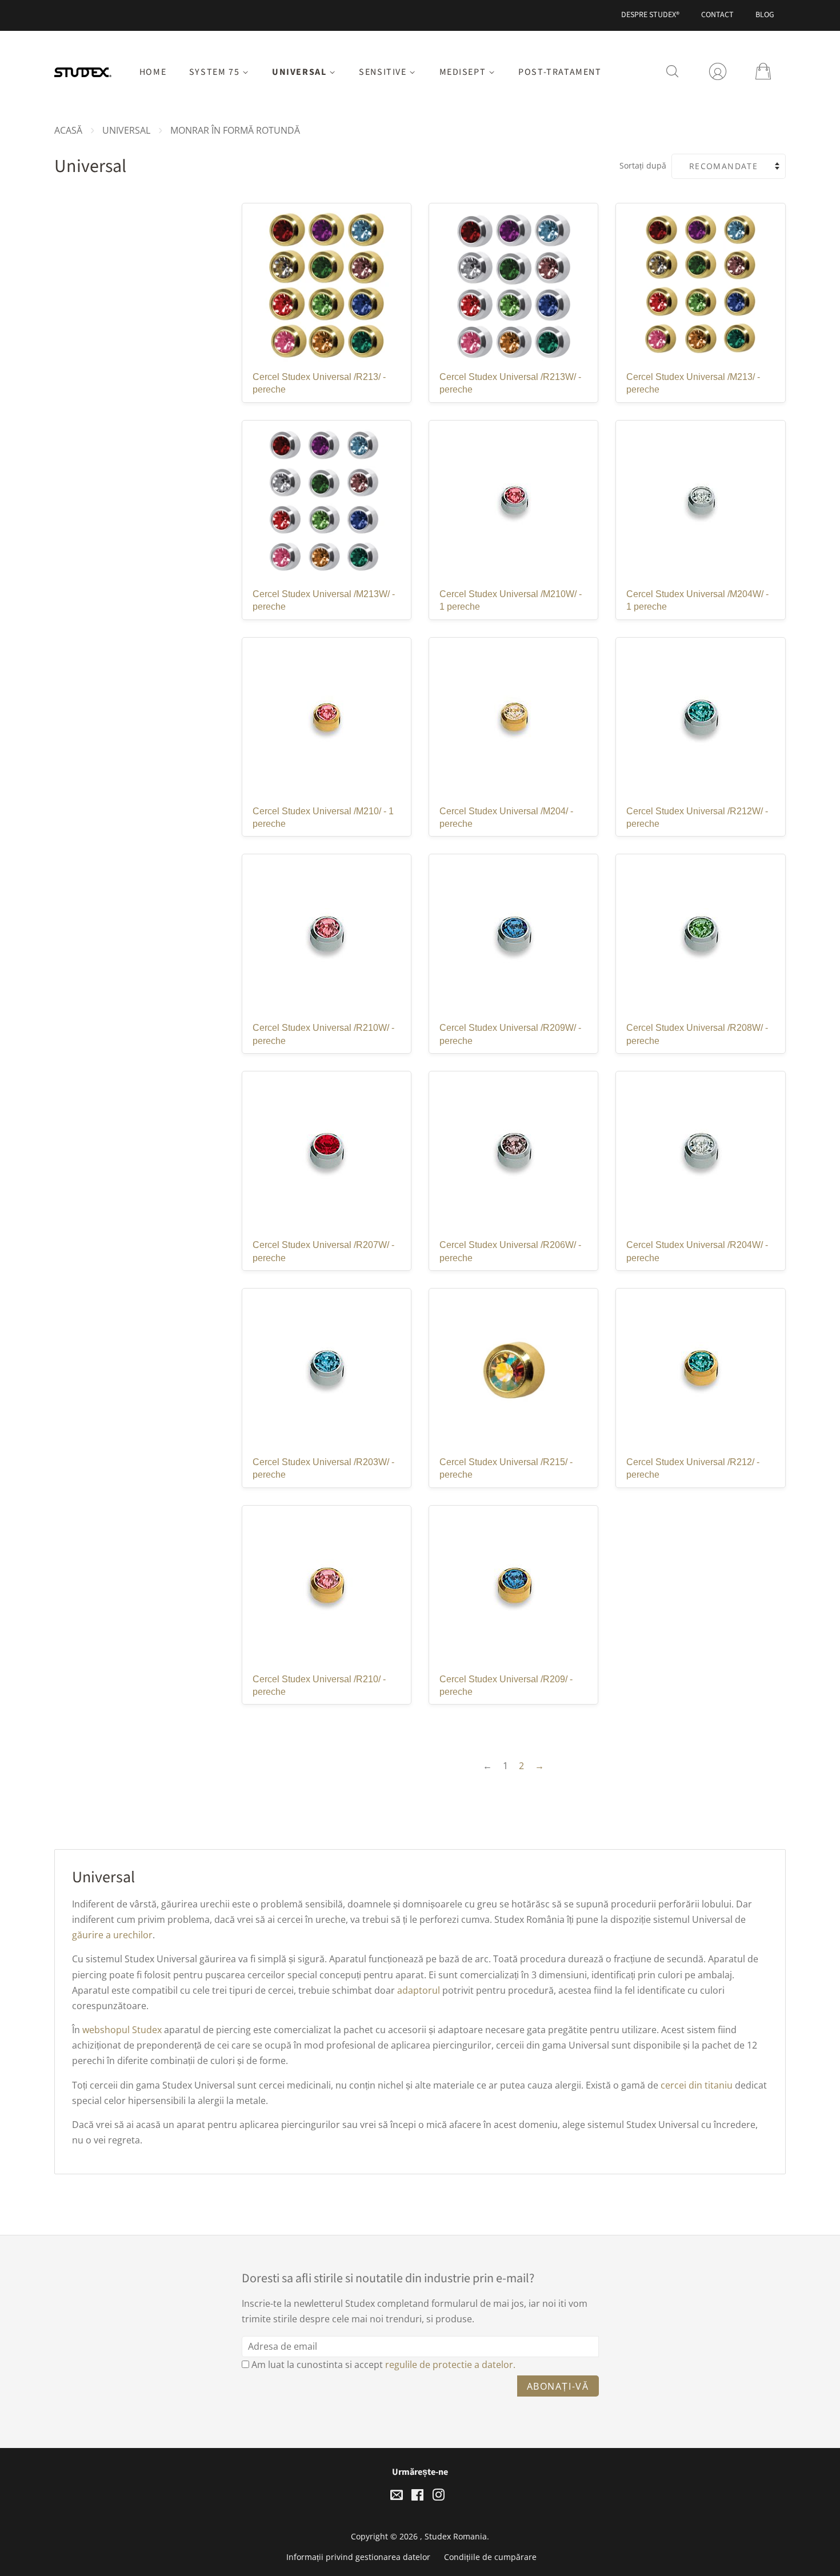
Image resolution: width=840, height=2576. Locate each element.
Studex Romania (456, 2536)
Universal (301, 72)
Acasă (68, 130)
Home (153, 72)
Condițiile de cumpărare (490, 2557)
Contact (717, 15)
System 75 (216, 72)
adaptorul (419, 1990)
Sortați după (643, 165)
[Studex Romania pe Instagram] (438, 2497)
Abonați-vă (558, 2386)
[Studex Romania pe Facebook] (417, 2497)
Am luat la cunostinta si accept (383, 2365)
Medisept (464, 72)
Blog (765, 15)
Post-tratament (560, 72)
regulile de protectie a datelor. (450, 2365)
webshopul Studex (122, 2030)
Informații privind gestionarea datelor (358, 2557)
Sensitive (384, 72)
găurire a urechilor (112, 1935)
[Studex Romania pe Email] (397, 2497)
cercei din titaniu (697, 2085)
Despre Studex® (650, 15)
